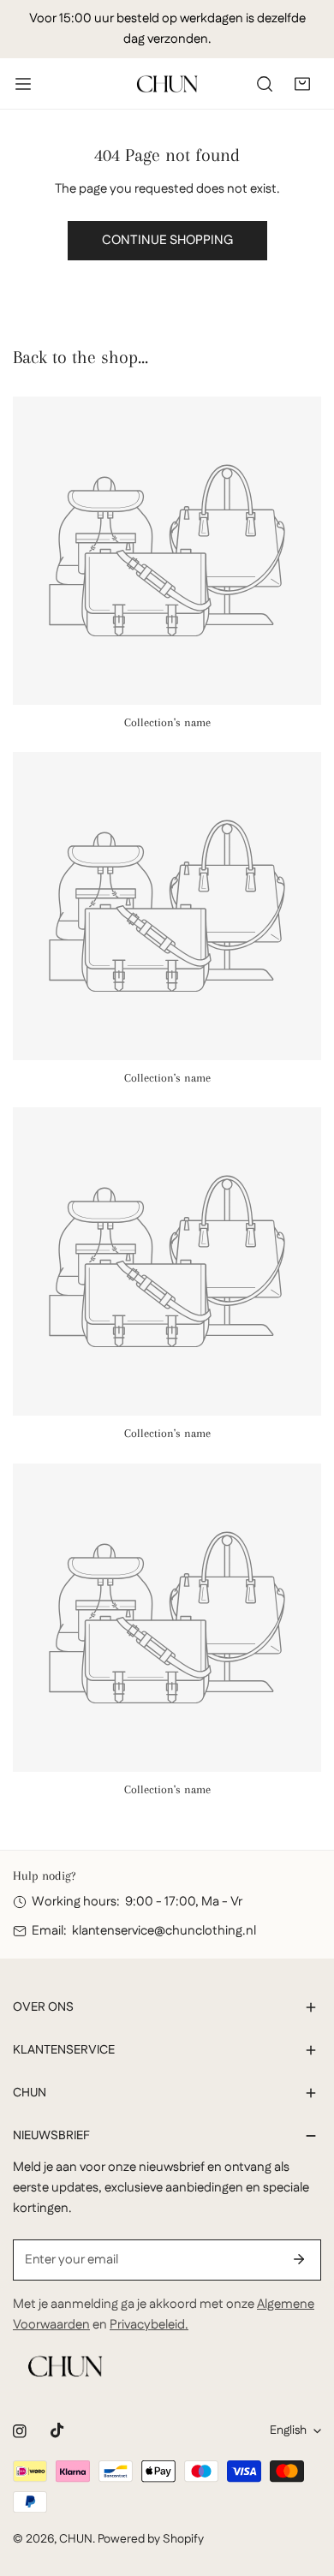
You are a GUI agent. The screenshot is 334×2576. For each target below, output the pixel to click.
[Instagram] (20, 2431)
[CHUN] (167, 84)
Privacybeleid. (149, 2325)
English (288, 2430)
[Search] (265, 84)
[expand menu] (23, 84)
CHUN (76, 2539)
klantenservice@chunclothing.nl (164, 1931)
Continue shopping (167, 240)
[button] (302, 84)
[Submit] (299, 2259)
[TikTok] (57, 2430)
